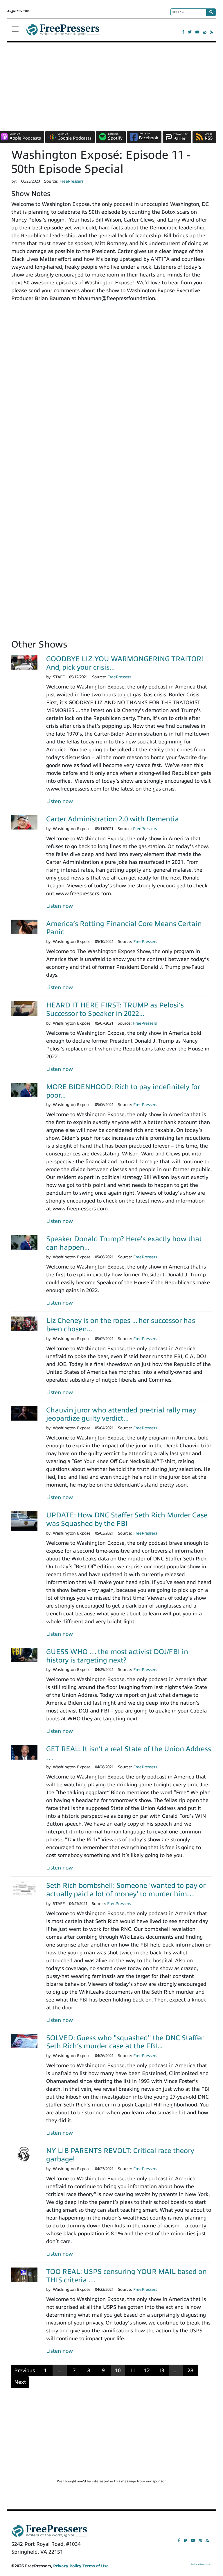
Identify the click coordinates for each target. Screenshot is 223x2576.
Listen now (60, 801)
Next (20, 2382)
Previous (25, 2370)
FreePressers (63, 32)
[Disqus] (111, 397)
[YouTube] (197, 32)
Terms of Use (96, 2566)
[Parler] (205, 32)
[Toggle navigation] (15, 29)
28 (190, 2370)
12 (147, 2370)
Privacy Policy (67, 2566)
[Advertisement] (111, 86)
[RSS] (212, 32)
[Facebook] (183, 32)
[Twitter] (190, 32)
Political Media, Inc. (201, 2565)
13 (161, 2370)
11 (132, 2370)
